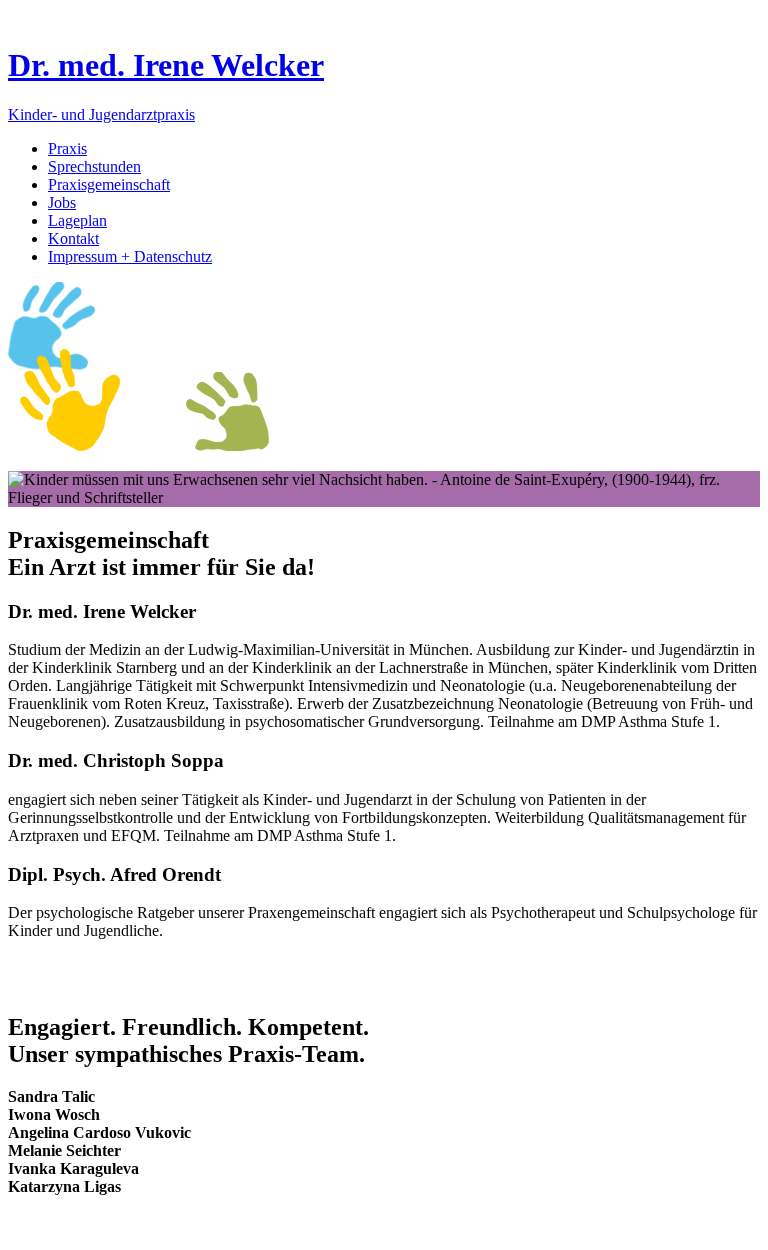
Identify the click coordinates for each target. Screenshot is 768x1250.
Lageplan (77, 220)
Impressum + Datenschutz (130, 256)
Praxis (67, 148)
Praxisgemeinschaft (109, 184)
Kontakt (73, 238)
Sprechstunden (94, 166)
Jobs (62, 202)
